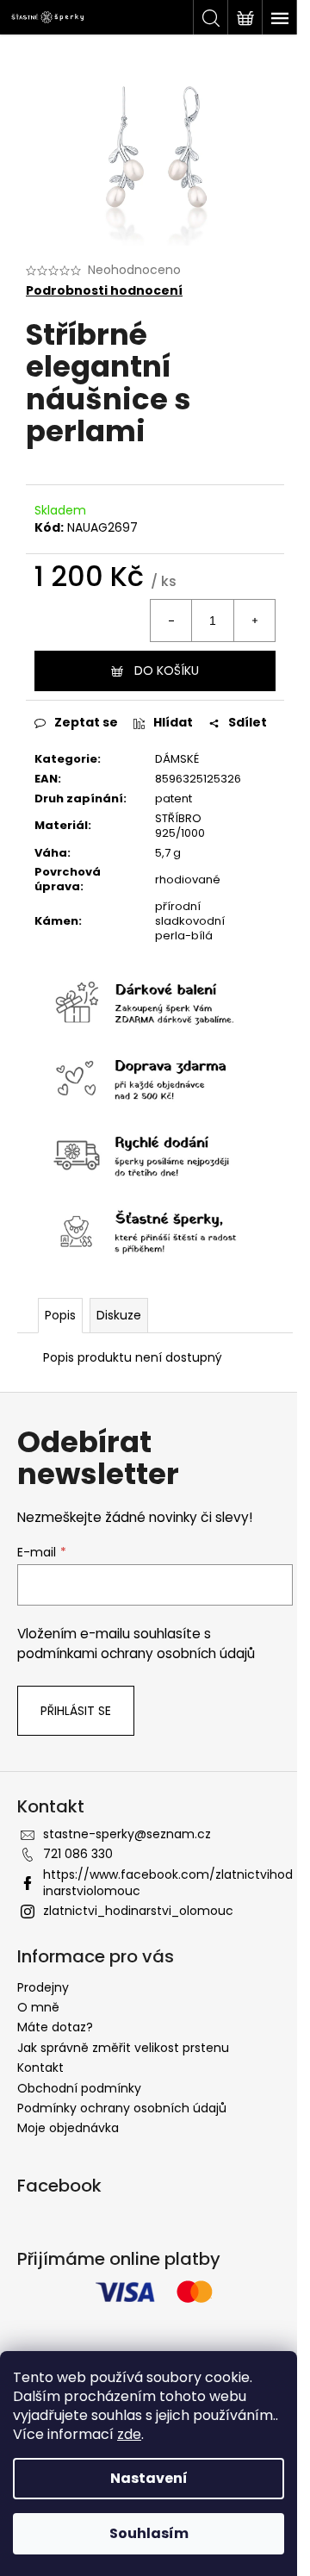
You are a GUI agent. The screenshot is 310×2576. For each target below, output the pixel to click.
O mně (38, 2007)
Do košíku (167, 671)
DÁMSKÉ (177, 759)
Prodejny (43, 1987)
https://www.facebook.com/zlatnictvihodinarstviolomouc (168, 1883)
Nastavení (149, 2478)
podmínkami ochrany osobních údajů (136, 1653)
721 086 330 (78, 1854)
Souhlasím (149, 2533)
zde (129, 2434)
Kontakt (40, 2068)
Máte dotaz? (55, 2027)
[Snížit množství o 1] (171, 621)
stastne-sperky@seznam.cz (127, 1834)
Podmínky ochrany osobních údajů (122, 2108)
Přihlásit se (76, 1711)
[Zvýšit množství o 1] (254, 621)
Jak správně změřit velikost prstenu (123, 2048)
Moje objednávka (68, 2128)
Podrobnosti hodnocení (104, 291)
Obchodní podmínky (79, 2088)
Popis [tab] (60, 1315)
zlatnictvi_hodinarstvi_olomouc (138, 1911)
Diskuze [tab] (119, 1315)
